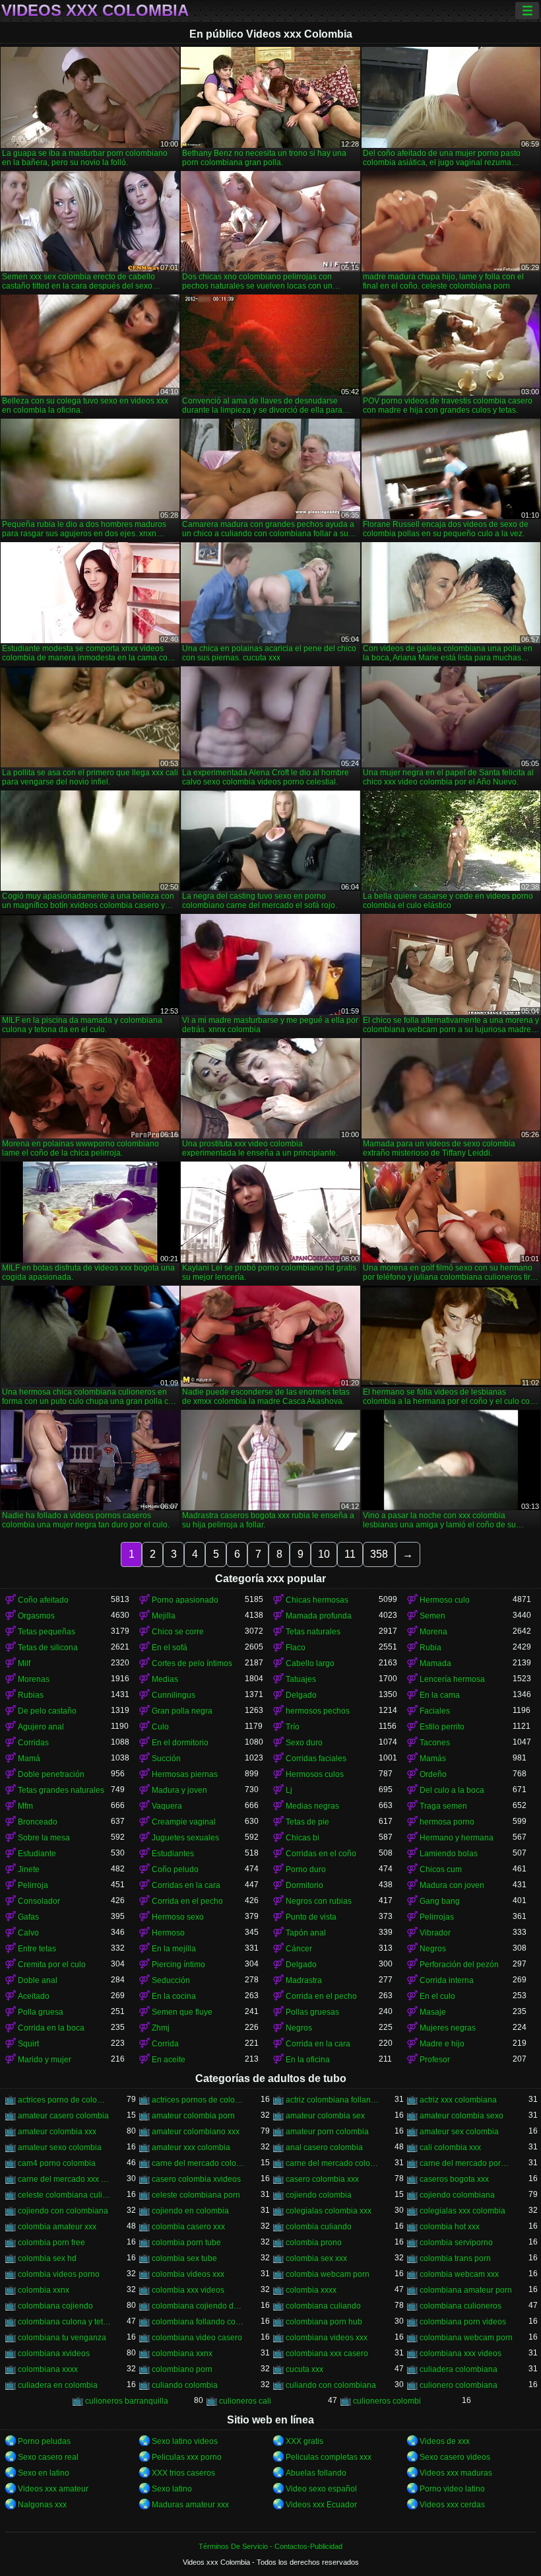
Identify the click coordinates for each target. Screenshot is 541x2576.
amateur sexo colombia (60, 2147)
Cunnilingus (174, 1695)
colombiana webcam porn (466, 2338)
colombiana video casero (197, 2338)
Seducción (171, 1980)
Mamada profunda (319, 1616)
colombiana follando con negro (198, 2322)
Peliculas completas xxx (329, 2457)
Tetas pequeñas (47, 1632)
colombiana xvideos (54, 2353)
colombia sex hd (47, 2258)
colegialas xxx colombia (462, 2211)
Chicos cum (441, 1869)
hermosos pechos (318, 1711)
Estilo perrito (442, 1727)
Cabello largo (310, 1663)
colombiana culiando (323, 2306)
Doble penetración (51, 1774)
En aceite (169, 2060)
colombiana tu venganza (62, 2338)
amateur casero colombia (63, 2116)
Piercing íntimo (178, 1965)
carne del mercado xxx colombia (64, 2179)
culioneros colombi (387, 2401)
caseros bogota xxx (454, 2179)
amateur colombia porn (193, 2116)
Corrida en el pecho (187, 1901)
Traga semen (443, 1806)
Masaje (433, 2012)
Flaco (296, 1648)
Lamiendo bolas (449, 1854)
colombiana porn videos (463, 2322)
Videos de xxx (445, 2441)
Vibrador (435, 1933)
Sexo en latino (44, 2473)
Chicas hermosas (317, 1600)
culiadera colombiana (459, 2369)
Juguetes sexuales (185, 1838)
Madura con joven (452, 1885)
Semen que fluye (182, 2012)
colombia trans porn (455, 2258)
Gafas (28, 1917)
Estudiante (37, 1854)
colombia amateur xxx (57, 2227)
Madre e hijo (442, 2044)
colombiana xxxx (48, 2369)
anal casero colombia (324, 2147)
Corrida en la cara (318, 2044)
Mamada (435, 1663)
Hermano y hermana (457, 1838)
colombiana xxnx (182, 2353)
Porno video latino (452, 2489)
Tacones (435, 1743)
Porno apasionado (185, 1600)
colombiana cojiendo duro (198, 2306)
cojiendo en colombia (190, 2211)
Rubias (31, 1695)
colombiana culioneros (461, 2306)
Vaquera (167, 1806)
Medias (165, 1679)
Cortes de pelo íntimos (192, 1663)
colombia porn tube (186, 2243)
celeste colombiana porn (196, 2195)
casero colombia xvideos (196, 2179)
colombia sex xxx (316, 2258)
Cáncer (299, 1949)
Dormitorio (304, 1885)
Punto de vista (311, 1917)
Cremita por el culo (52, 1965)
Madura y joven (179, 1790)
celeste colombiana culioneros (64, 2195)
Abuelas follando (316, 2473)
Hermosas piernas (185, 1774)
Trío (293, 1727)
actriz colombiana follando (332, 2100)
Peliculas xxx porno (187, 2457)
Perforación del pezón (459, 1965)
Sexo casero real (48, 2457)
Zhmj (161, 2028)
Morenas (34, 1679)
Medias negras (312, 1806)
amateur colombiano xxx (196, 2132)
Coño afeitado (43, 1600)
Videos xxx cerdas (452, 2505)
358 (379, 1554)
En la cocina (174, 1996)
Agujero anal (41, 1727)
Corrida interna (447, 1980)
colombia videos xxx (188, 2274)
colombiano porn (182, 2369)
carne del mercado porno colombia (466, 2163)
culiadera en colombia (58, 2385)
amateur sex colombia (459, 2132)
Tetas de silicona (48, 1648)
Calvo (28, 1933)
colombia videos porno (59, 2274)
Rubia (430, 1648)
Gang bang (440, 1901)
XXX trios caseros (183, 2473)
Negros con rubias (319, 1901)
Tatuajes (301, 1679)
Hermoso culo (445, 1600)
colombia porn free (51, 2243)
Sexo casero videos (455, 2457)
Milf (24, 1663)
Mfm (25, 1806)
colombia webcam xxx (459, 2274)
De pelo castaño (47, 1711)
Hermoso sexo (178, 1917)
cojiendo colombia (319, 2195)
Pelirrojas (437, 1917)
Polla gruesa (41, 2012)
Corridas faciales (316, 1758)
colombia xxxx (311, 2290)
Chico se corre (178, 1632)
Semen (432, 1616)
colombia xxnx (44, 2290)
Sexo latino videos (185, 2441)
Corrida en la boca (51, 2028)
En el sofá (170, 1648)
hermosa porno (447, 1822)
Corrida (165, 2044)
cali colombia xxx (450, 2147)
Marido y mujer (45, 2060)
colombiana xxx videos (461, 2353)
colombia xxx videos (188, 2290)
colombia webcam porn (328, 2274)
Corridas (33, 1743)
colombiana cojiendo (55, 2306)
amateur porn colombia (327, 2132)
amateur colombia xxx (57, 2132)
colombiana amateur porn (466, 2290)
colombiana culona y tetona (64, 2322)
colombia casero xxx (188, 2227)
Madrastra (304, 1980)
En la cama (440, 1695)
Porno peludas (44, 2441)
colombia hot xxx (450, 2227)
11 (350, 1554)
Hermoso (168, 1933)
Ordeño (433, 1774)
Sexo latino (172, 2489)
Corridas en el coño (321, 1854)
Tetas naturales (313, 1632)
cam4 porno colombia (57, 2163)
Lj (289, 1790)
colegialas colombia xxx (329, 2211)
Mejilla (164, 1616)
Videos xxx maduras (456, 2473)
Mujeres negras (448, 2028)
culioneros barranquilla (127, 2401)
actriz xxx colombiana (458, 2100)
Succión (166, 1758)
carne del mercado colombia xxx (332, 2163)
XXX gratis (304, 2441)
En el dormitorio (180, 1743)
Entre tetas (37, 1949)
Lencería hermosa (452, 1679)
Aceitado (34, 1996)
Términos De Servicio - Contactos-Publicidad (270, 2546)
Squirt (28, 2044)
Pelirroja (33, 1885)
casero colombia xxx (322, 2179)
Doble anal (38, 1980)
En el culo (437, 1996)
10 (324, 1554)
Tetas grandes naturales (61, 1790)
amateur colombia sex (325, 2116)
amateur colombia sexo (461, 2116)
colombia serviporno (456, 2243)
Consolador (39, 1901)
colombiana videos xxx (327, 2338)
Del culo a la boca (452, 1790)
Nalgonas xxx (42, 2505)
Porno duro (306, 1869)
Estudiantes (173, 1854)
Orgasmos (36, 1616)
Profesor (435, 2060)
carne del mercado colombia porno (198, 2163)
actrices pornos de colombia (198, 2100)
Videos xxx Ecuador (321, 2505)
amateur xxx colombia (191, 2147)
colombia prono (314, 2243)
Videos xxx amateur (53, 2489)
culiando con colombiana (331, 2385)
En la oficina (308, 2060)
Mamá (29, 1758)
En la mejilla (174, 1949)
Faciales (435, 1711)
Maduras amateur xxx (190, 2505)
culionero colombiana (459, 2385)
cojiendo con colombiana (63, 2211)
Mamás (433, 1758)
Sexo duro (304, 1743)
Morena (433, 1632)
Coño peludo (175, 1869)
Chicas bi (302, 1838)
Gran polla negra (182, 1711)
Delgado (301, 1695)
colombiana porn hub (324, 2322)
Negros (433, 1949)
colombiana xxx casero (327, 2353)
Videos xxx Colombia (95, 11)
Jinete (29, 1869)
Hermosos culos (315, 1774)
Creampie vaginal (184, 1822)
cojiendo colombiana (457, 2195)
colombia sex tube (184, 2258)
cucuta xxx (304, 2369)
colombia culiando (319, 2227)
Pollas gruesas (312, 2012)
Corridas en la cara (186, 1885)
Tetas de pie (307, 1822)
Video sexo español (321, 2489)
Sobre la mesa (44, 1838)
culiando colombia (185, 2385)
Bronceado (38, 1822)
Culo (160, 1727)
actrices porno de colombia (64, 2100)
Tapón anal (306, 1933)
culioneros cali (245, 2401)
